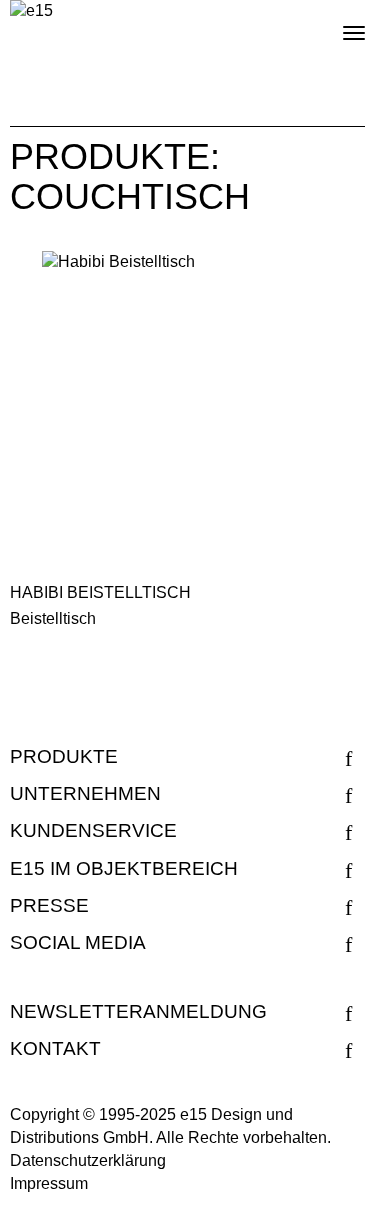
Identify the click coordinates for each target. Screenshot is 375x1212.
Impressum (49, 1183)
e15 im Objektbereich (124, 868)
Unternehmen (85, 793)
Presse (49, 905)
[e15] (31, 11)
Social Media (78, 942)
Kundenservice (93, 830)
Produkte (64, 756)
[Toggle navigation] (337, 25)
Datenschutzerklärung (88, 1160)
